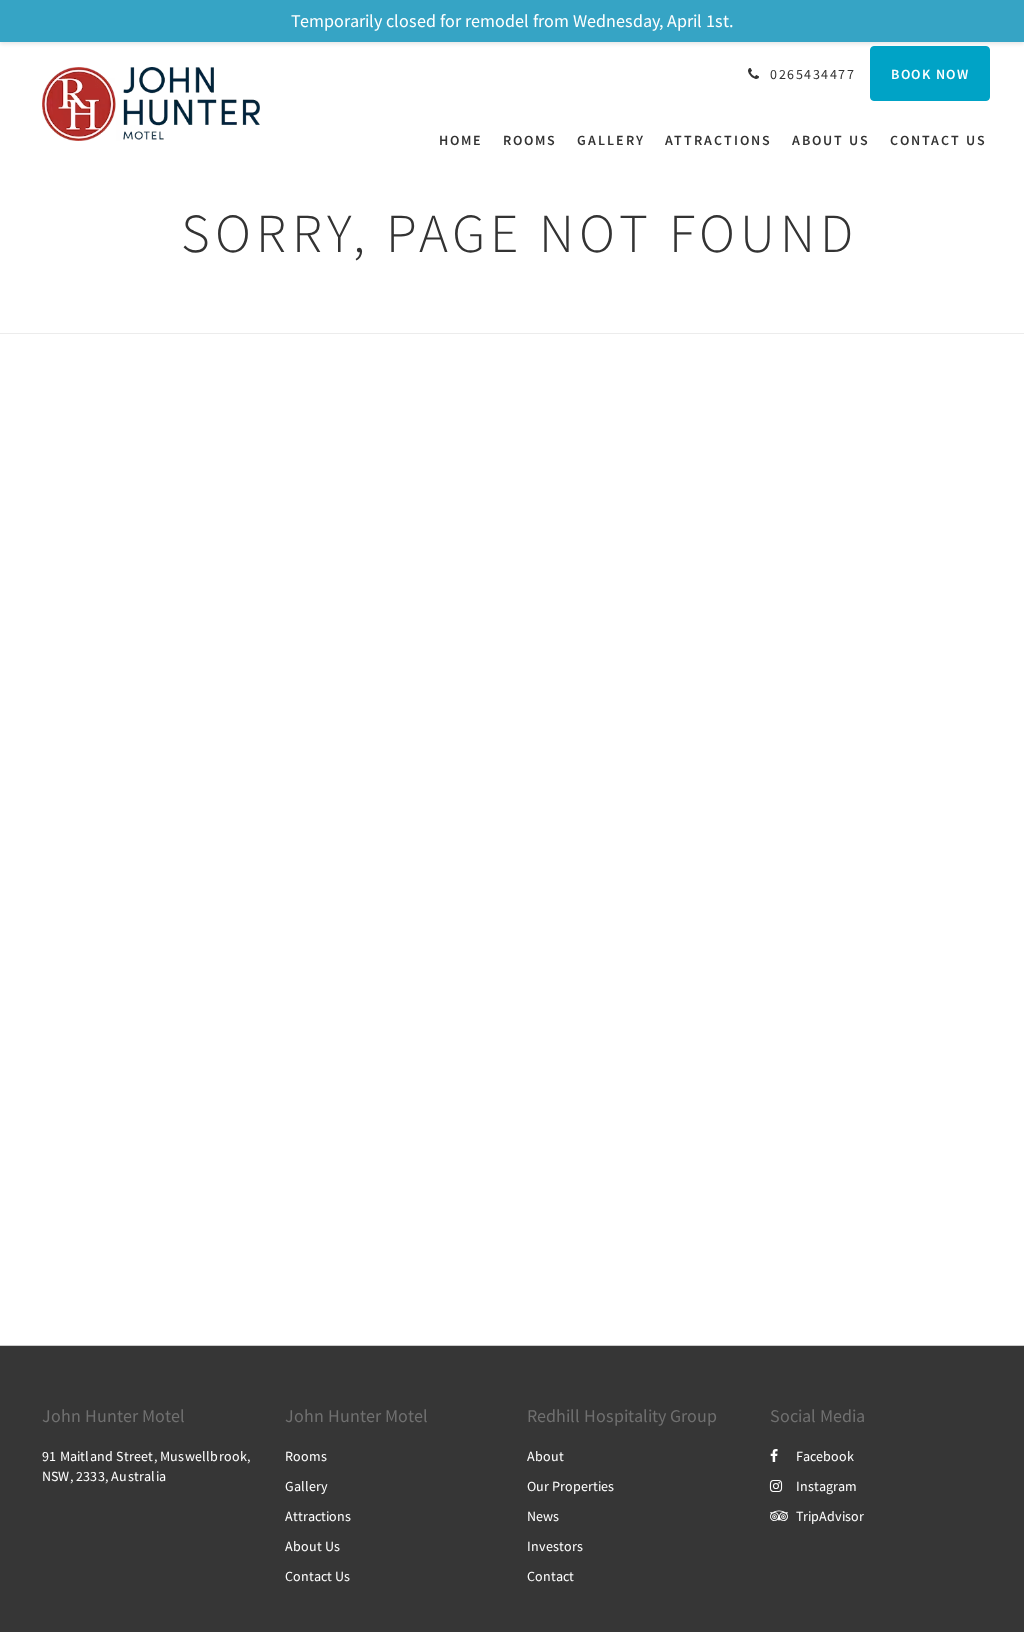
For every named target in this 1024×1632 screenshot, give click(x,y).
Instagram (826, 1486)
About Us (312, 1546)
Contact (550, 1576)
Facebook (825, 1456)
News (543, 1516)
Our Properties (570, 1486)
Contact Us (317, 1576)
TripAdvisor (830, 1516)
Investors (555, 1546)
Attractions (318, 1516)
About (545, 1456)
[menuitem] (466, 140)
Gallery (306, 1486)
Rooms (306, 1456)
